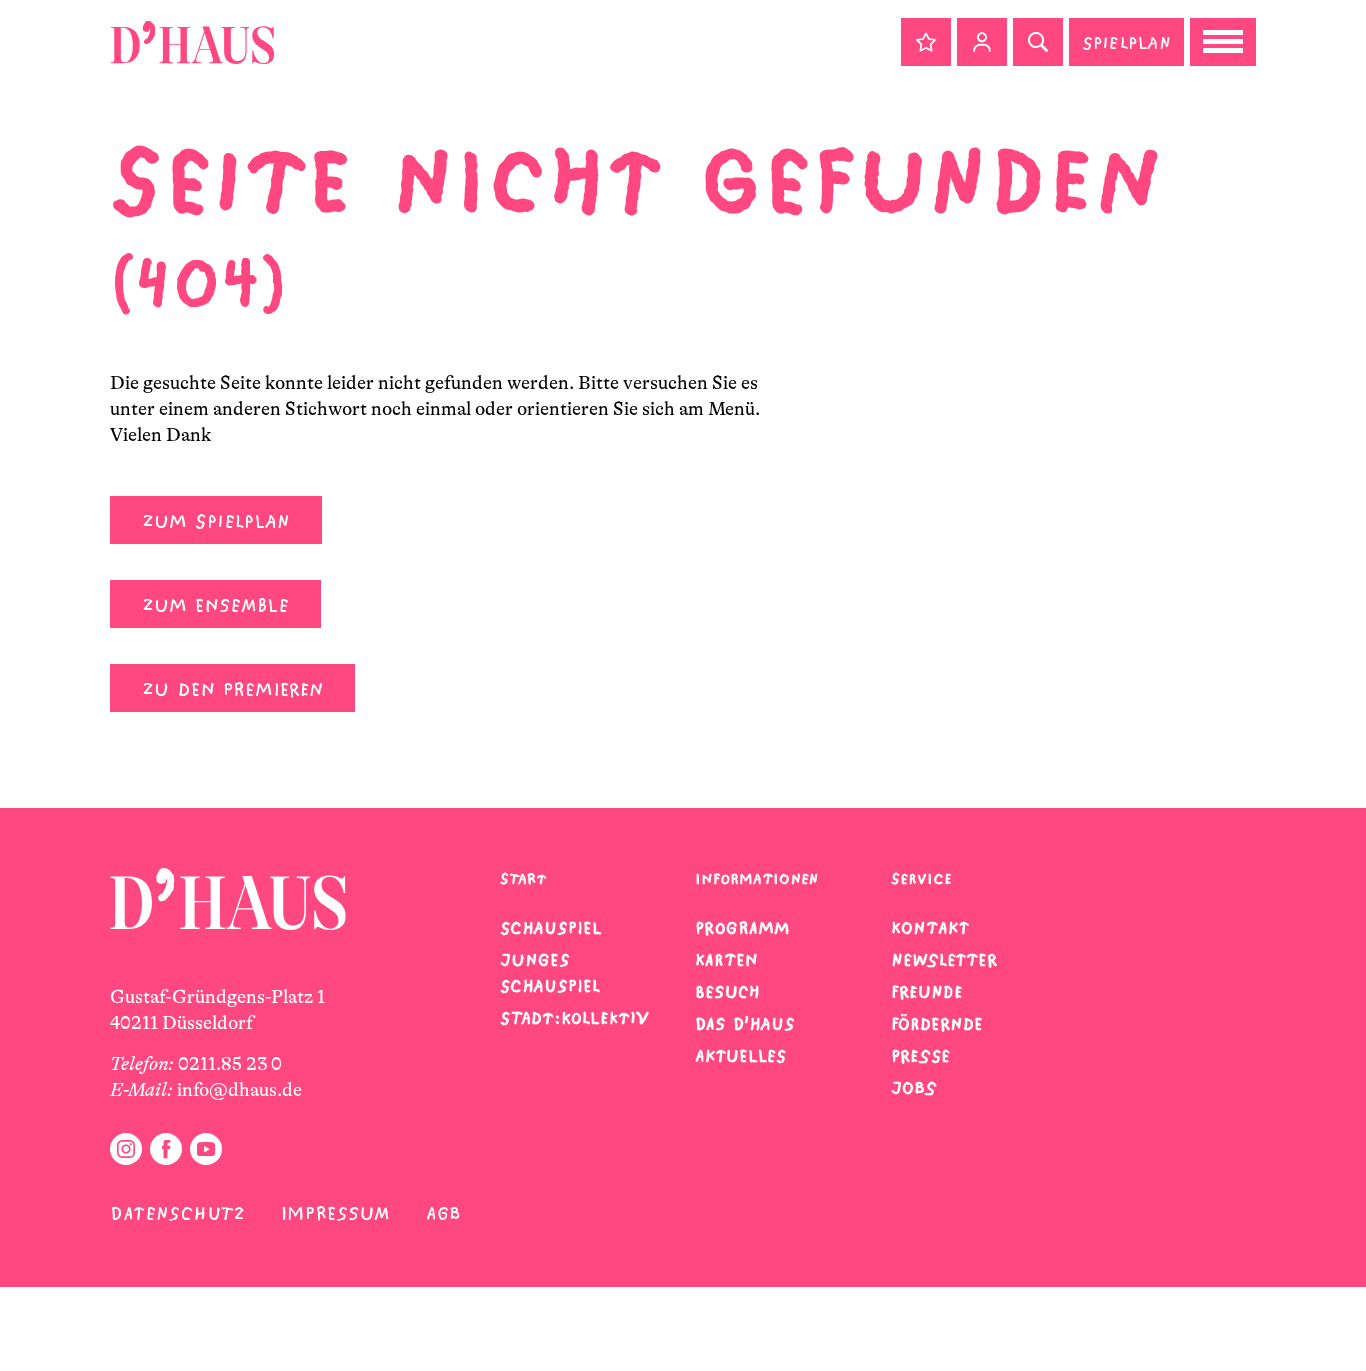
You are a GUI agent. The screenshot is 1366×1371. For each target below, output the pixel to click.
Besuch (727, 992)
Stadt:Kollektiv (574, 1018)
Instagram (126, 1149)
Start (523, 878)
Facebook (166, 1149)
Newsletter (944, 960)
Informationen (756, 878)
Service (921, 878)
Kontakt (930, 928)
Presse (920, 1056)
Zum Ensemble (215, 605)
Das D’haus (745, 1024)
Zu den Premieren (232, 689)
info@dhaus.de (239, 1090)
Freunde (927, 992)
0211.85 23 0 (230, 1064)
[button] (926, 42)
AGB (443, 1213)
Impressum (335, 1213)
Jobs (914, 1088)
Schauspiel (551, 928)
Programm (742, 928)
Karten (726, 960)
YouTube (206, 1149)
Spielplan (1126, 42)
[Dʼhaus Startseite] (192, 42)
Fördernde (937, 1024)
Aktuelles (740, 1056)
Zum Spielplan (216, 521)
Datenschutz (177, 1213)
